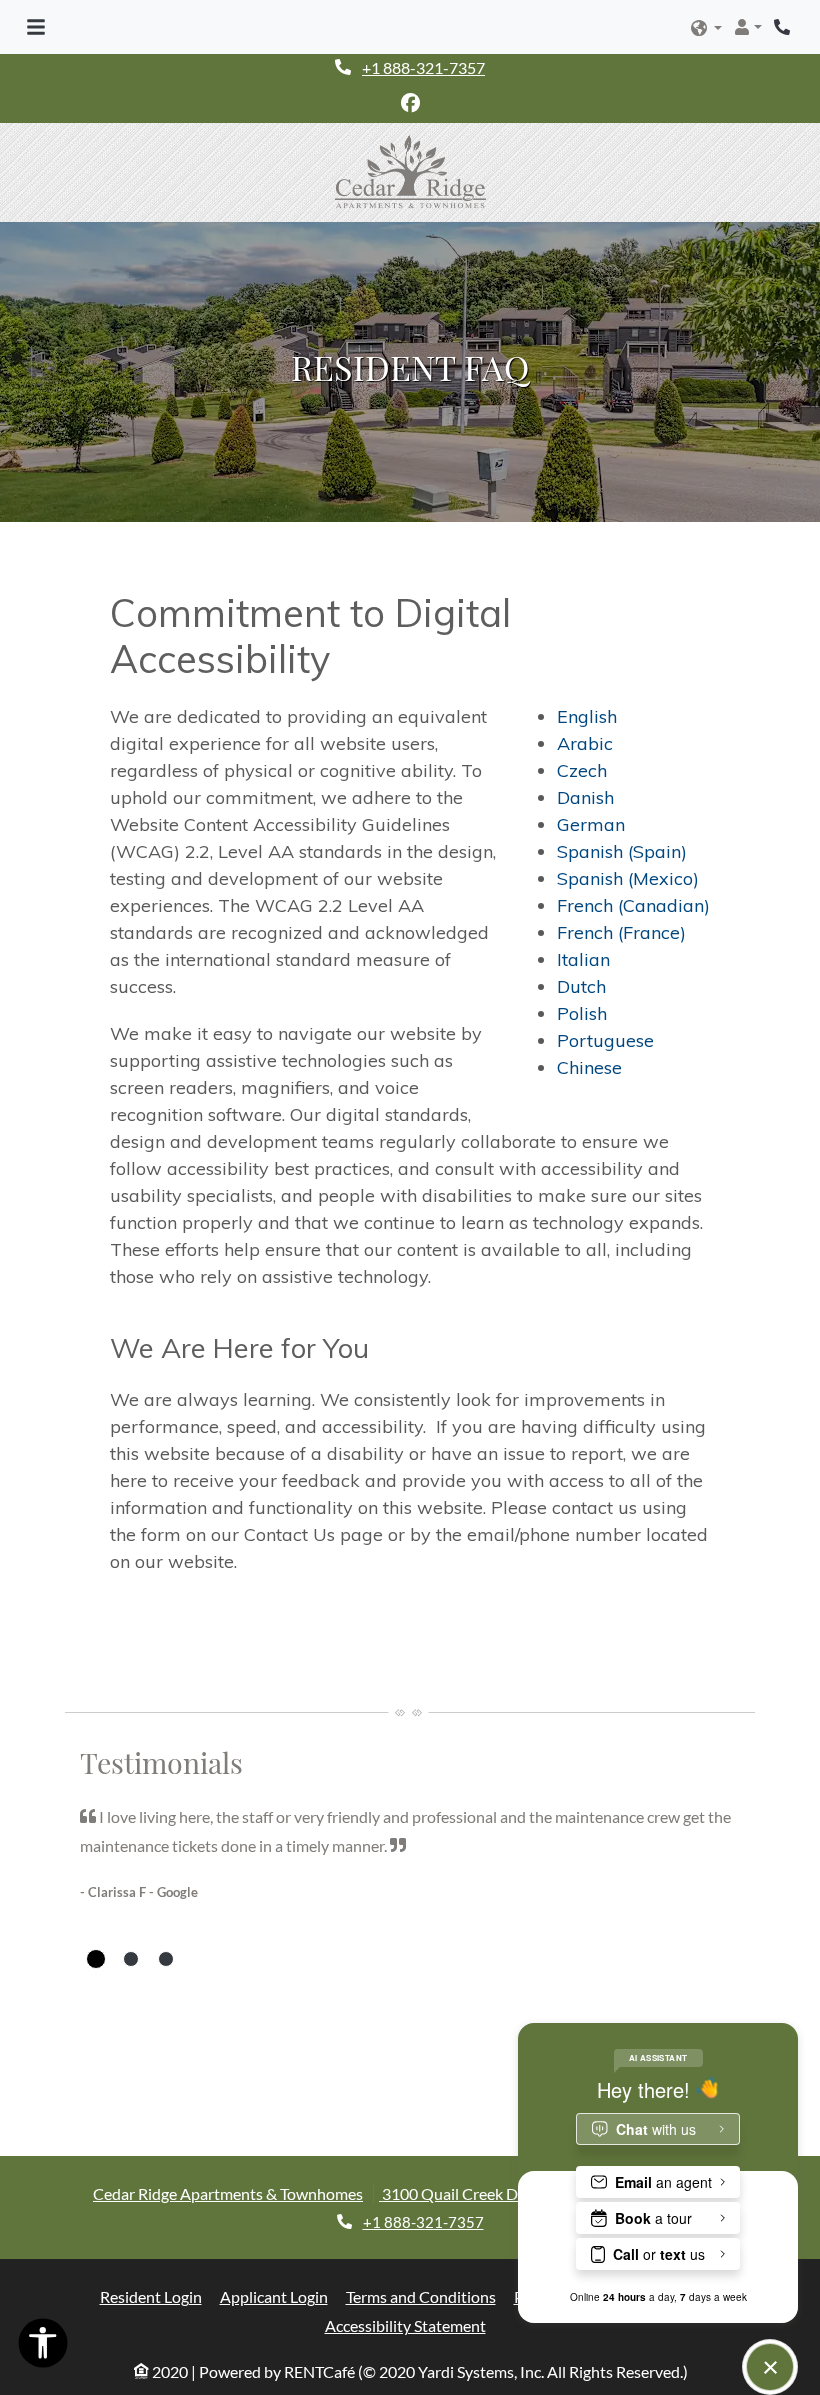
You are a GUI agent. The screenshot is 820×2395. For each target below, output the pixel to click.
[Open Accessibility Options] (43, 2347)
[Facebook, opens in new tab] (410, 103)
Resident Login (151, 2296)
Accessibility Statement (405, 2325)
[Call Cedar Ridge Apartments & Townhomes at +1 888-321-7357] (784, 27)
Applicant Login (274, 2296)
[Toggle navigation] (36, 27)
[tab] (96, 1959)
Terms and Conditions (421, 2296)
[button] (706, 28)
